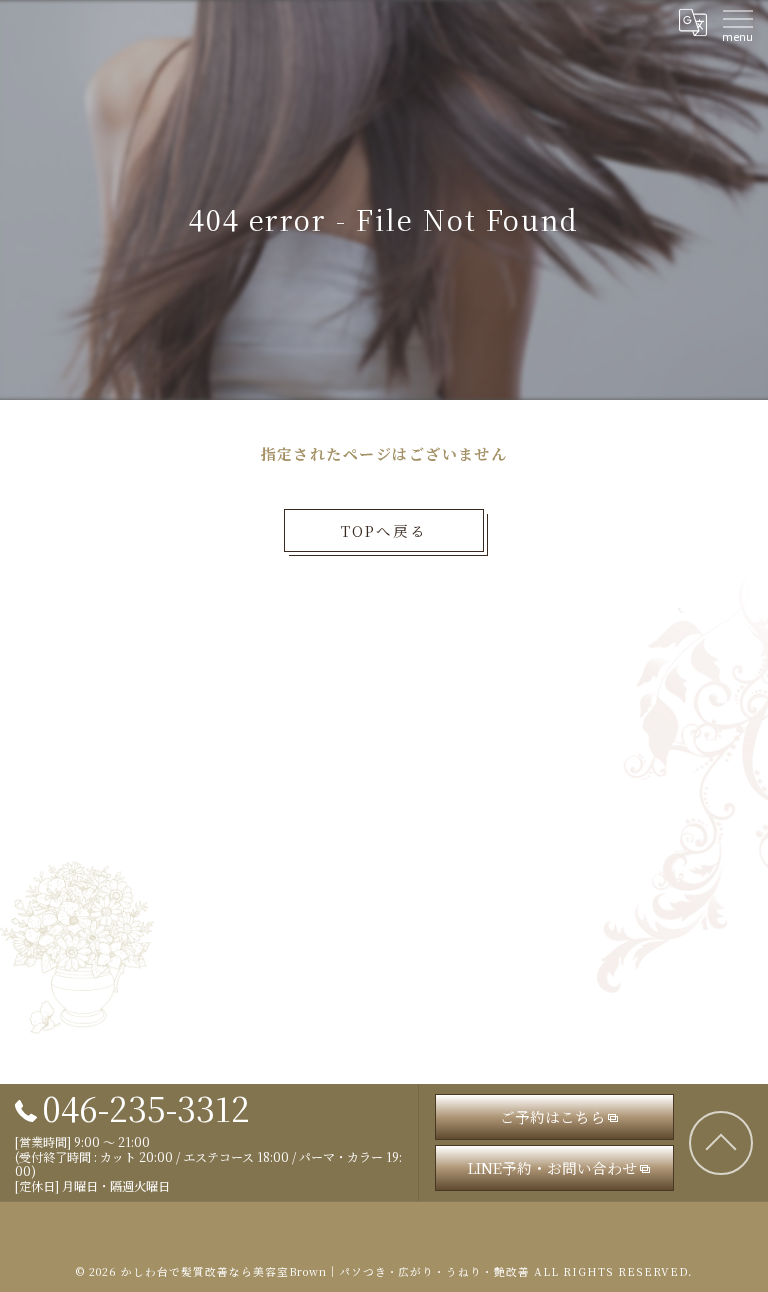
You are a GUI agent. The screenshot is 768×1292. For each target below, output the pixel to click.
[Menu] (737, 22)
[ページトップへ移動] (721, 1143)
